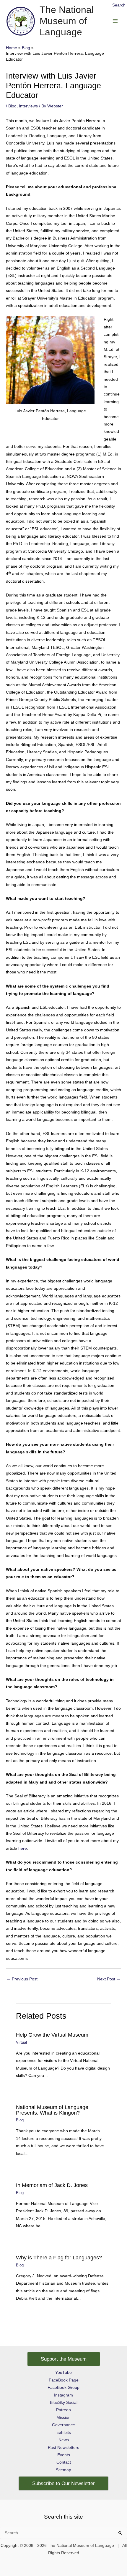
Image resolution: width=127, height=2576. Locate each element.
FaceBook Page (64, 2380)
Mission (63, 2418)
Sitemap (63, 2470)
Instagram (63, 2395)
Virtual (21, 2042)
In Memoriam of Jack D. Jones (52, 2185)
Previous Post (22, 1979)
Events (64, 2455)
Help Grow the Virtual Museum (52, 2035)
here (23, 1848)
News (64, 2440)
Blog (12, 106)
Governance (63, 2425)
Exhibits (64, 2433)
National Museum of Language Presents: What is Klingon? (52, 2110)
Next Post (109, 1979)
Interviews (28, 106)
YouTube (63, 2373)
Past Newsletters (63, 2448)
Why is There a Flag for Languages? (59, 2257)
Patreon (63, 2410)
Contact (64, 2462)
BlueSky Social (64, 2403)
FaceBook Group (63, 2388)
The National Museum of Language (67, 21)
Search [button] (119, 5)
